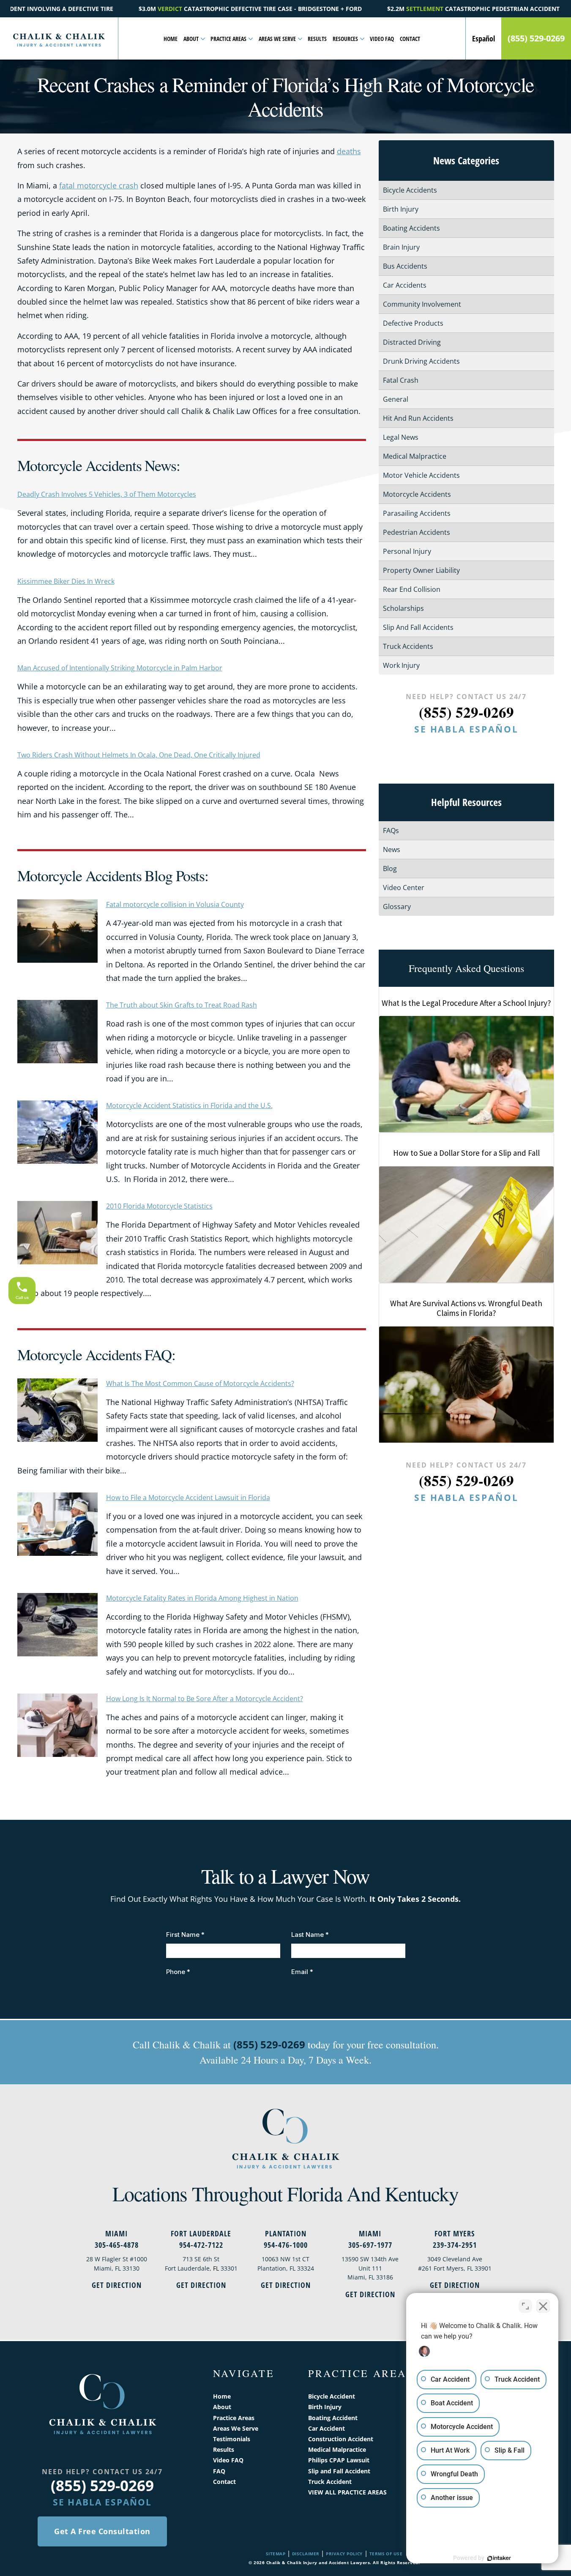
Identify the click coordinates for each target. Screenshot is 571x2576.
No (270, 1309)
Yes (299, 1309)
